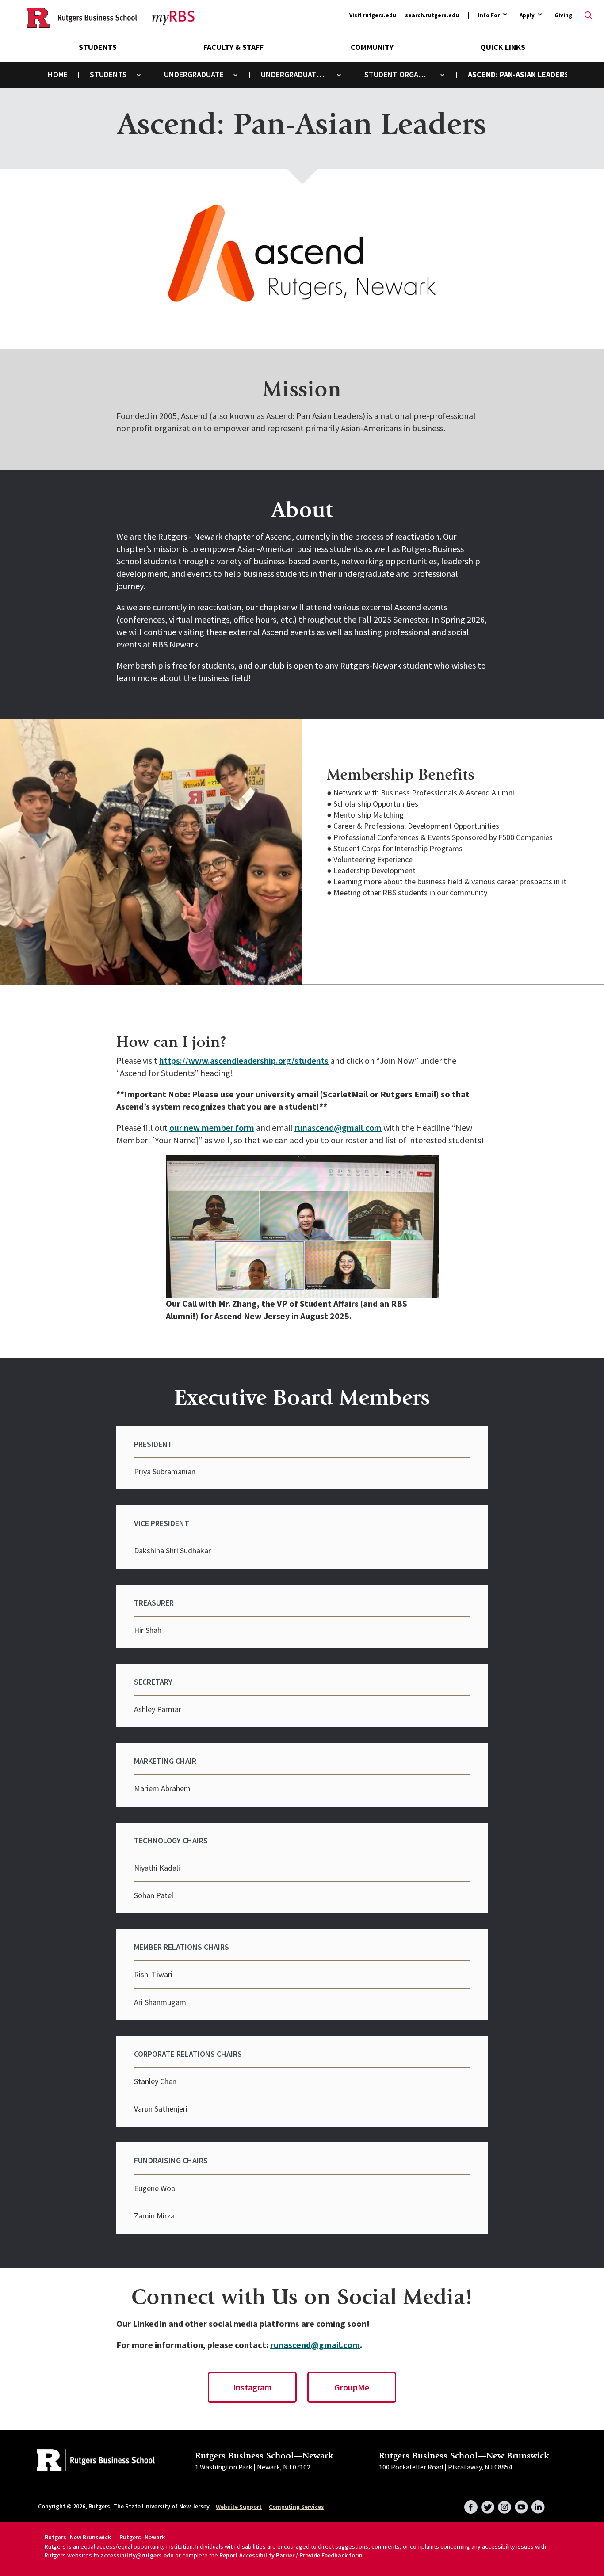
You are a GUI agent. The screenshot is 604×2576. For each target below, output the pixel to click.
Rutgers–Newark (142, 2537)
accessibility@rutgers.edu (137, 2555)
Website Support (239, 2507)
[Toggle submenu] (139, 75)
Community (372, 47)
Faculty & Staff (233, 47)
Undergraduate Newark (300, 74)
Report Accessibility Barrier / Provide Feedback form (291, 2555)
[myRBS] (82, 18)
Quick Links (503, 47)
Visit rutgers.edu (373, 15)
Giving (563, 15)
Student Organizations (403, 74)
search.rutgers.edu (432, 15)
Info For (489, 16)
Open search (589, 15)
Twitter (488, 2504)
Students (98, 47)
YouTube (521, 2504)
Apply (527, 16)
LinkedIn (538, 2504)
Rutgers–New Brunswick (78, 2537)
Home (58, 74)
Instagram (252, 2387)
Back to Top (575, 1275)
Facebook (471, 2504)
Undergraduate (194, 74)
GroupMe (352, 2387)
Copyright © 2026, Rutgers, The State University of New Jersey (124, 2506)
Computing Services (296, 2507)
